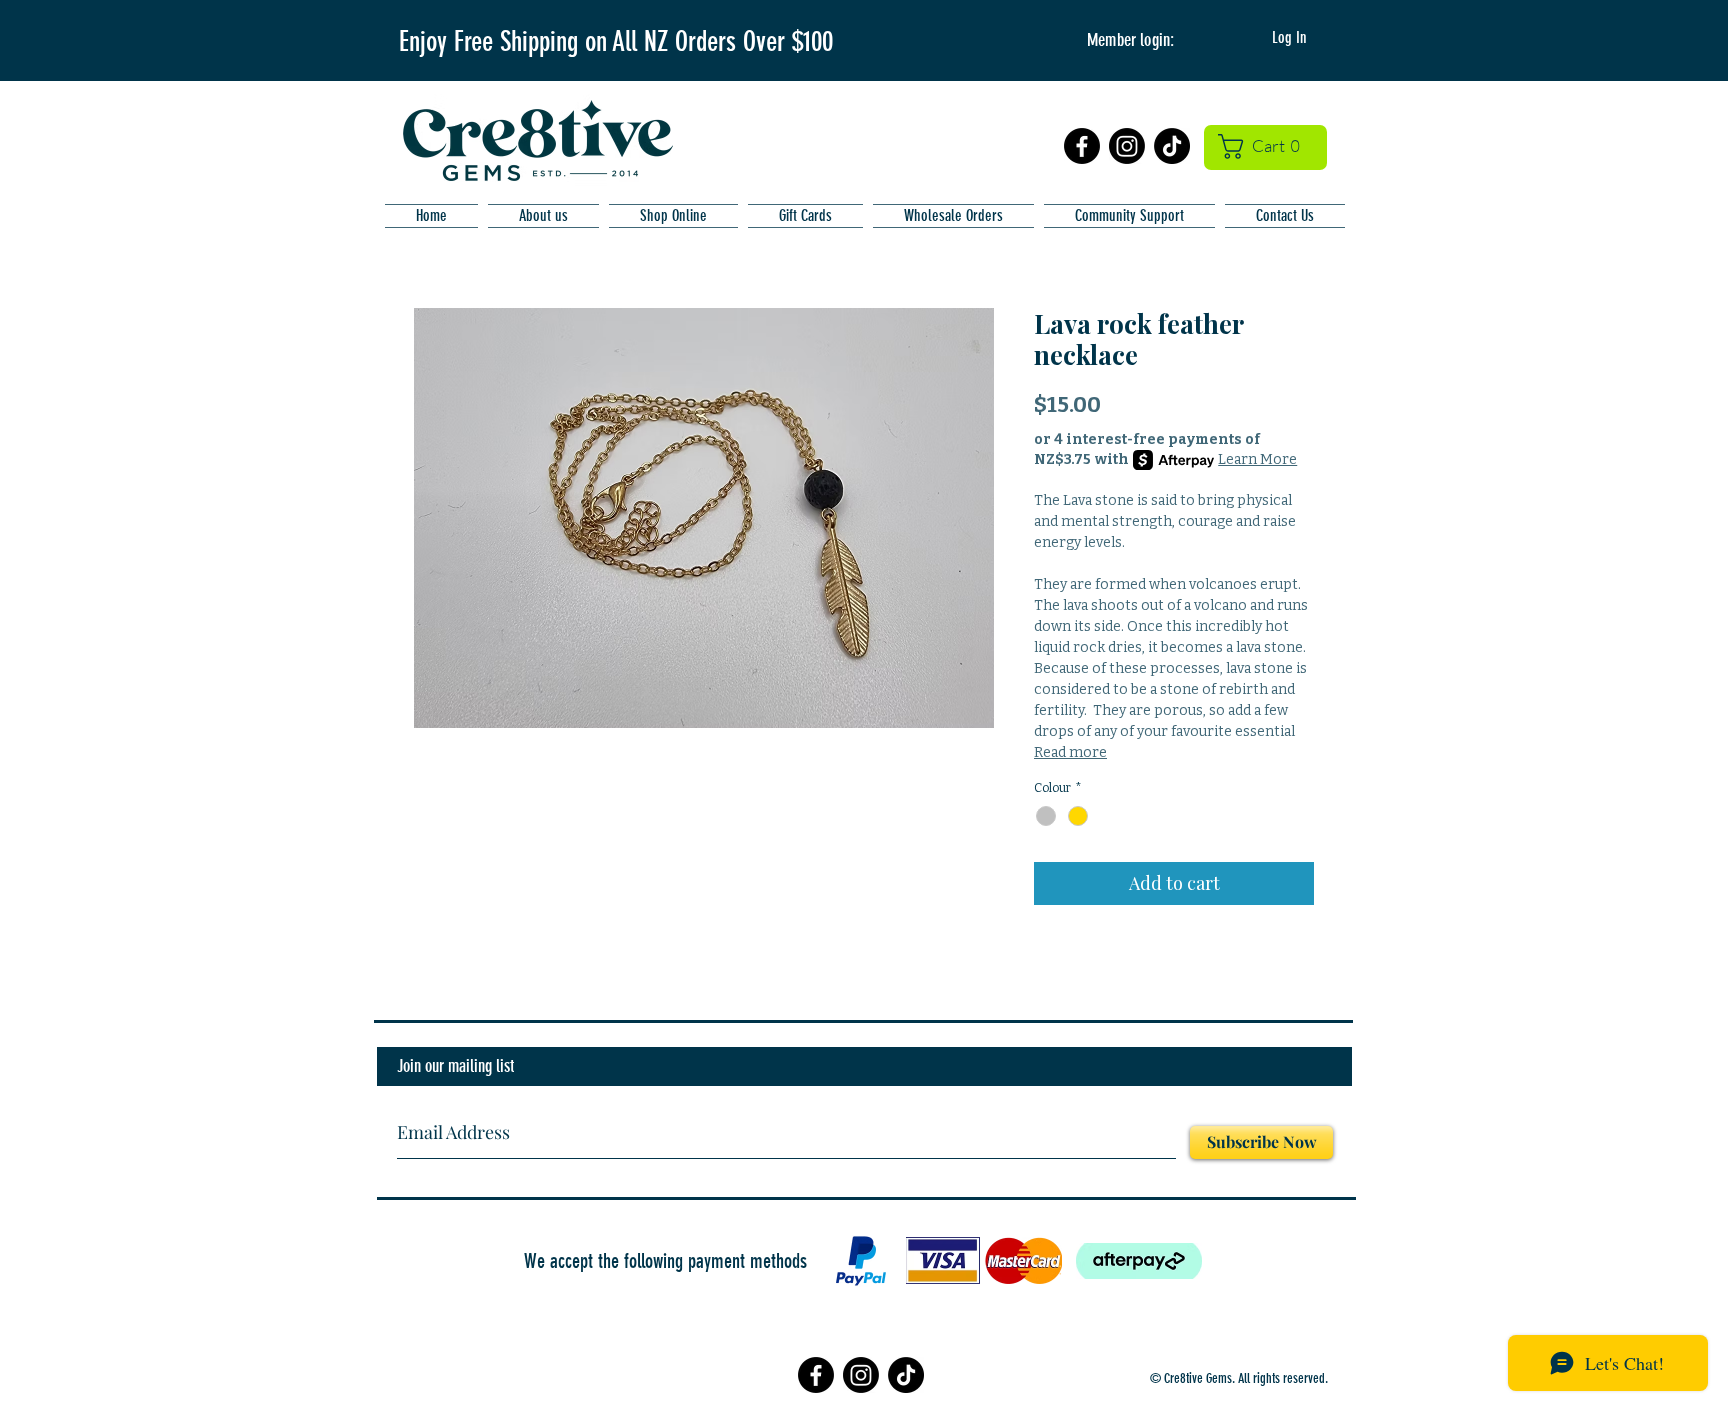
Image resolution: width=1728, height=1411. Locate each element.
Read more (1070, 752)
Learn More (1257, 459)
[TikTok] (1172, 146)
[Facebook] (1082, 146)
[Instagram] (1127, 146)
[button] (1265, 146)
